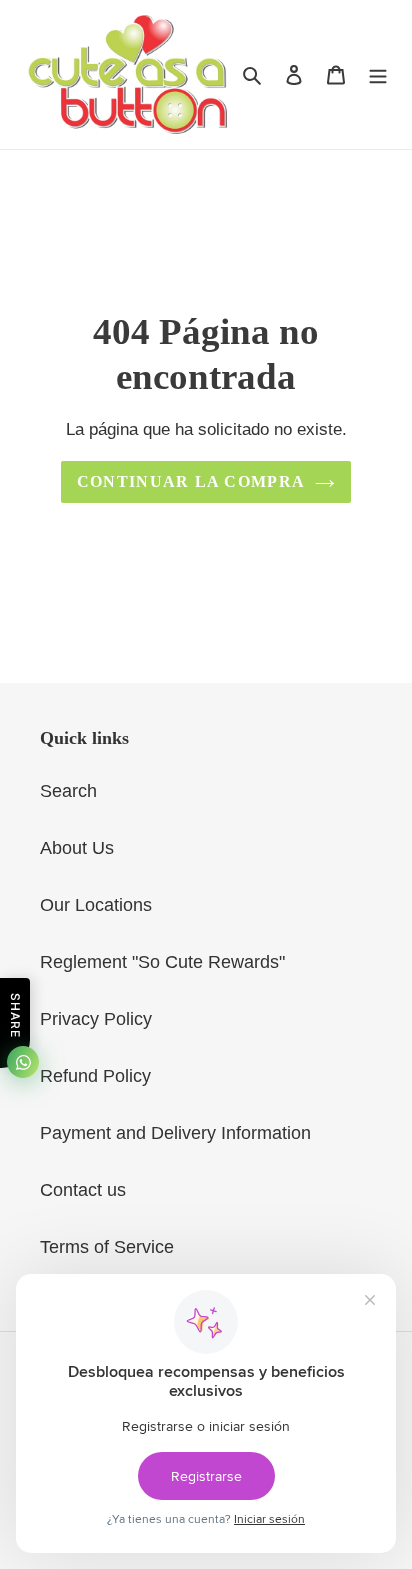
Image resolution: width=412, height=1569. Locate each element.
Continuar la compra (191, 481)
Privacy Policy (96, 1019)
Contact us (83, 1190)
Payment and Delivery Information (175, 1133)
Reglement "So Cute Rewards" (162, 962)
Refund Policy (95, 1076)
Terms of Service (107, 1247)
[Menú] (378, 74)
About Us (77, 848)
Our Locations (96, 905)
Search (68, 791)
